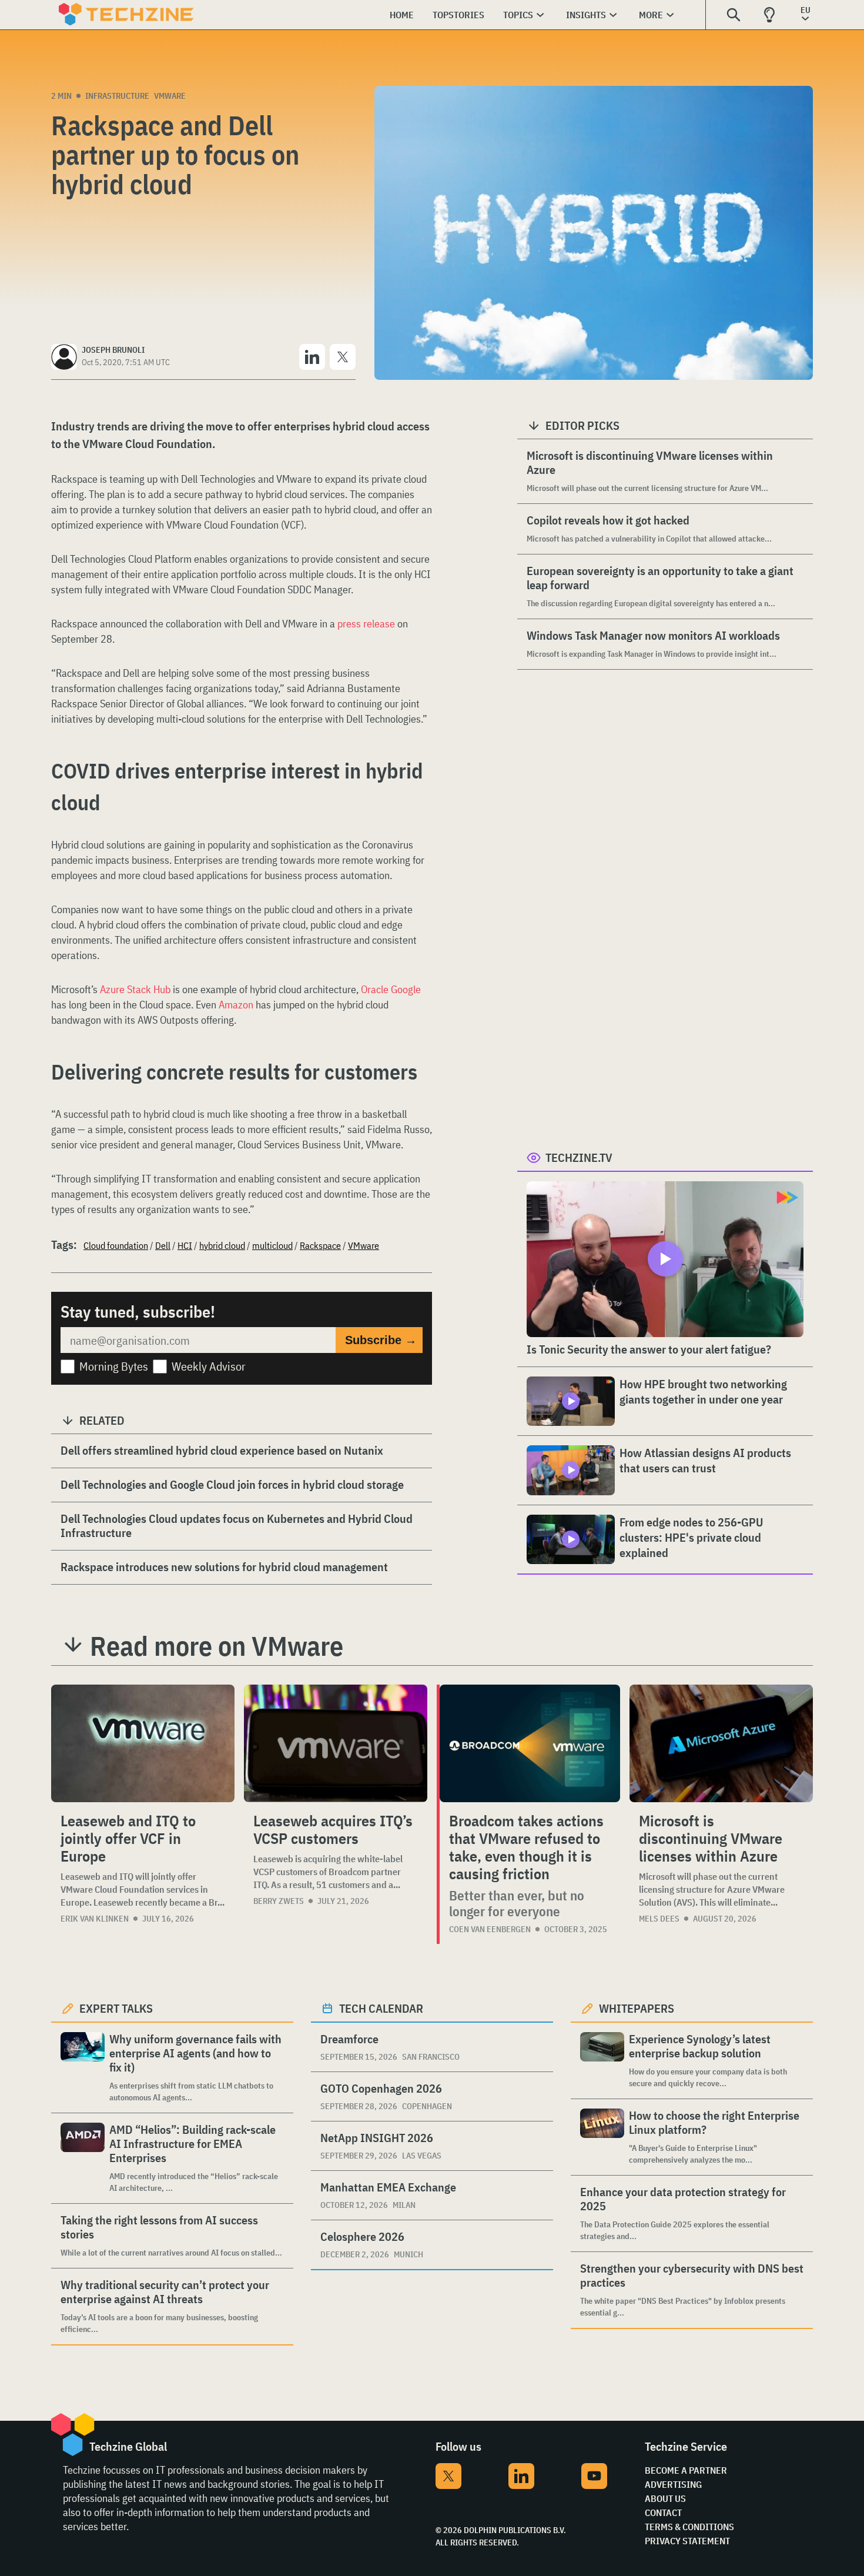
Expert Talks (116, 2008)
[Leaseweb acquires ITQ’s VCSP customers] (336, 1743)
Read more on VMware (217, 1646)
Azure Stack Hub (135, 989)
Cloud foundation (116, 1245)
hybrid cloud (222, 1245)
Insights (586, 15)
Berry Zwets (279, 1901)
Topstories (458, 15)
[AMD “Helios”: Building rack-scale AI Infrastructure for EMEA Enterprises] (83, 2158)
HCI (185, 1245)
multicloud (272, 1245)
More (651, 15)
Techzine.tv (579, 1157)
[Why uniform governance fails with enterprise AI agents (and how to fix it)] (83, 2068)
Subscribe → (381, 1340)
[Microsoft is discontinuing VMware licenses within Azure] (721, 1743)
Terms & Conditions (689, 2527)
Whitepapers (637, 2008)
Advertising (673, 2484)
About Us (665, 2498)
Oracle (375, 989)
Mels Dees (659, 1919)
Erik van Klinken (95, 1919)
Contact (663, 2512)
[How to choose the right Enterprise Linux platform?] (602, 2137)
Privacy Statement (687, 2541)
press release (366, 624)
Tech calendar (381, 2008)
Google (406, 989)
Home (402, 15)
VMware (170, 96)
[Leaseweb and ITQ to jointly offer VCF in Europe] (143, 1743)
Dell (163, 1245)
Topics (518, 15)
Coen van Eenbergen (490, 1929)
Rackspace (320, 1245)
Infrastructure (117, 96)
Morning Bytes (114, 1366)
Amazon (236, 1005)
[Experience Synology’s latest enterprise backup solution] (602, 2061)
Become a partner (686, 2470)
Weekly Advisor (209, 1366)
